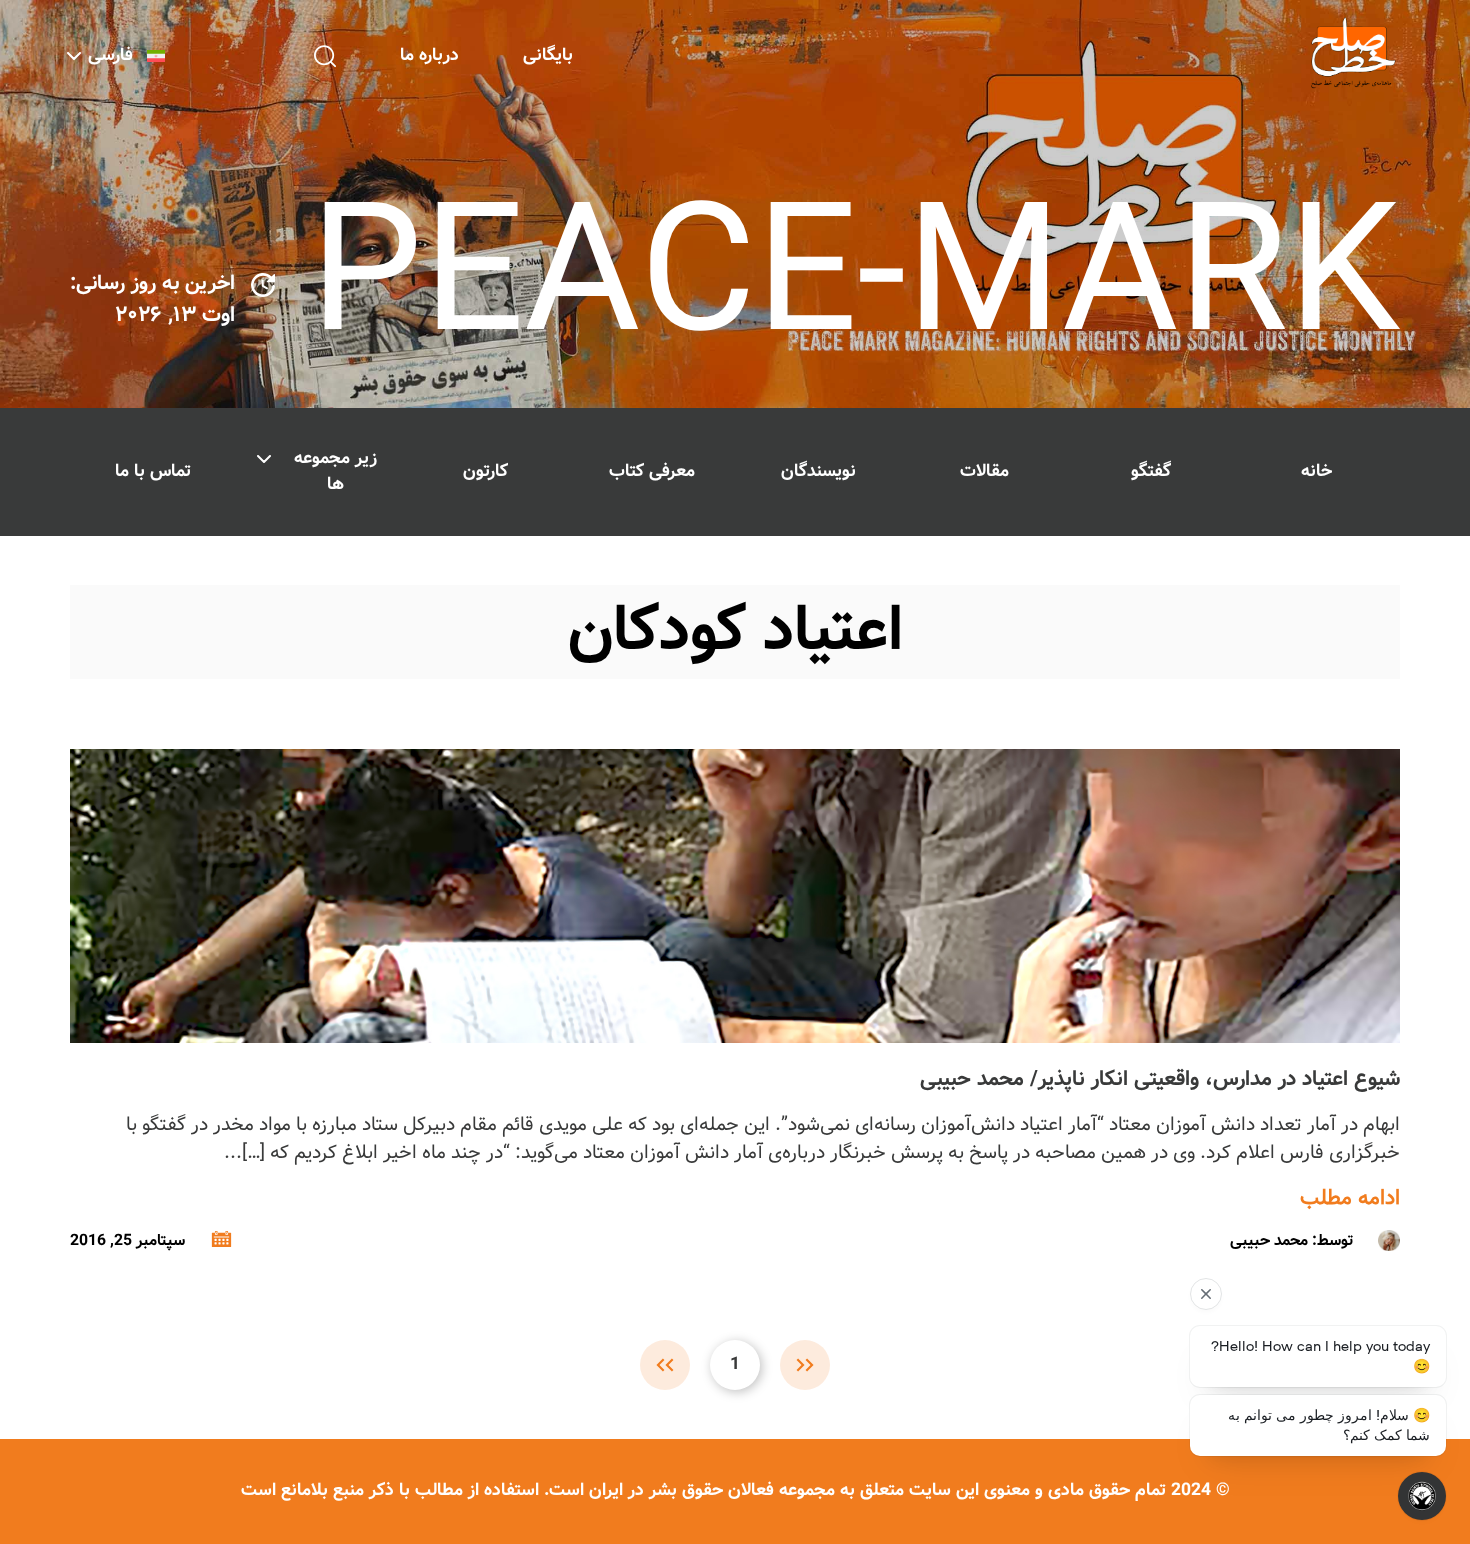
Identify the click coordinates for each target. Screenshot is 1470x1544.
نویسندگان (818, 471)
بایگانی (548, 55)
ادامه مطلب (1350, 1199)
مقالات (984, 471)
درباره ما (429, 55)
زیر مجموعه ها (335, 471)
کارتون (485, 471)
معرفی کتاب (652, 471)
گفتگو (1151, 471)
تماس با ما (153, 471)
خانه (1316, 471)
